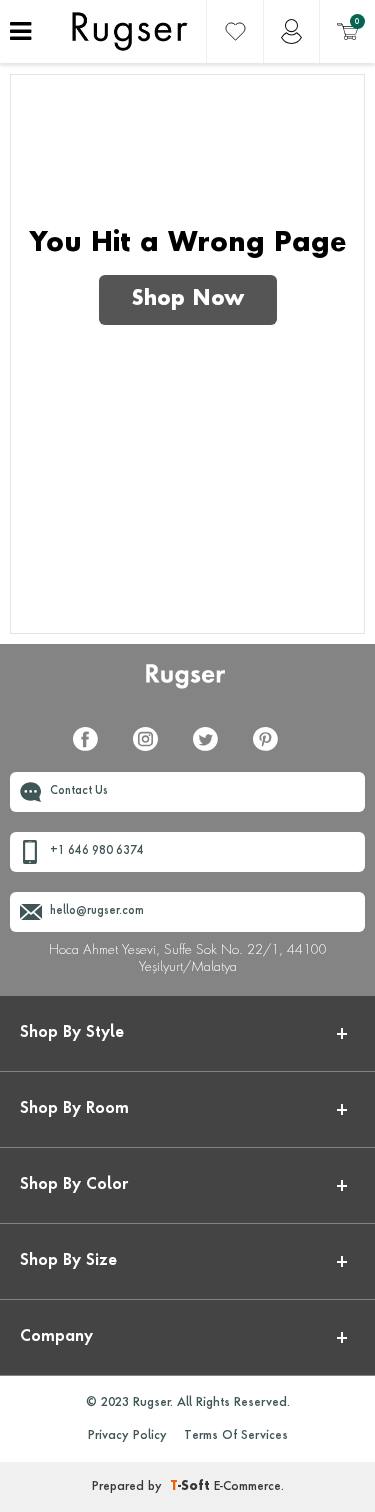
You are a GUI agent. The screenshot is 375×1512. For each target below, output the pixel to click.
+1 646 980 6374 (97, 851)
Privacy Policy (127, 1436)
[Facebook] (93, 751)
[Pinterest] (273, 751)
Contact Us (79, 791)
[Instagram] (153, 751)
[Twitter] (213, 751)
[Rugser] (187, 685)
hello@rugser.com (97, 911)
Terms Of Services (236, 1436)
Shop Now (188, 300)
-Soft (192, 1487)
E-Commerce (247, 1487)
